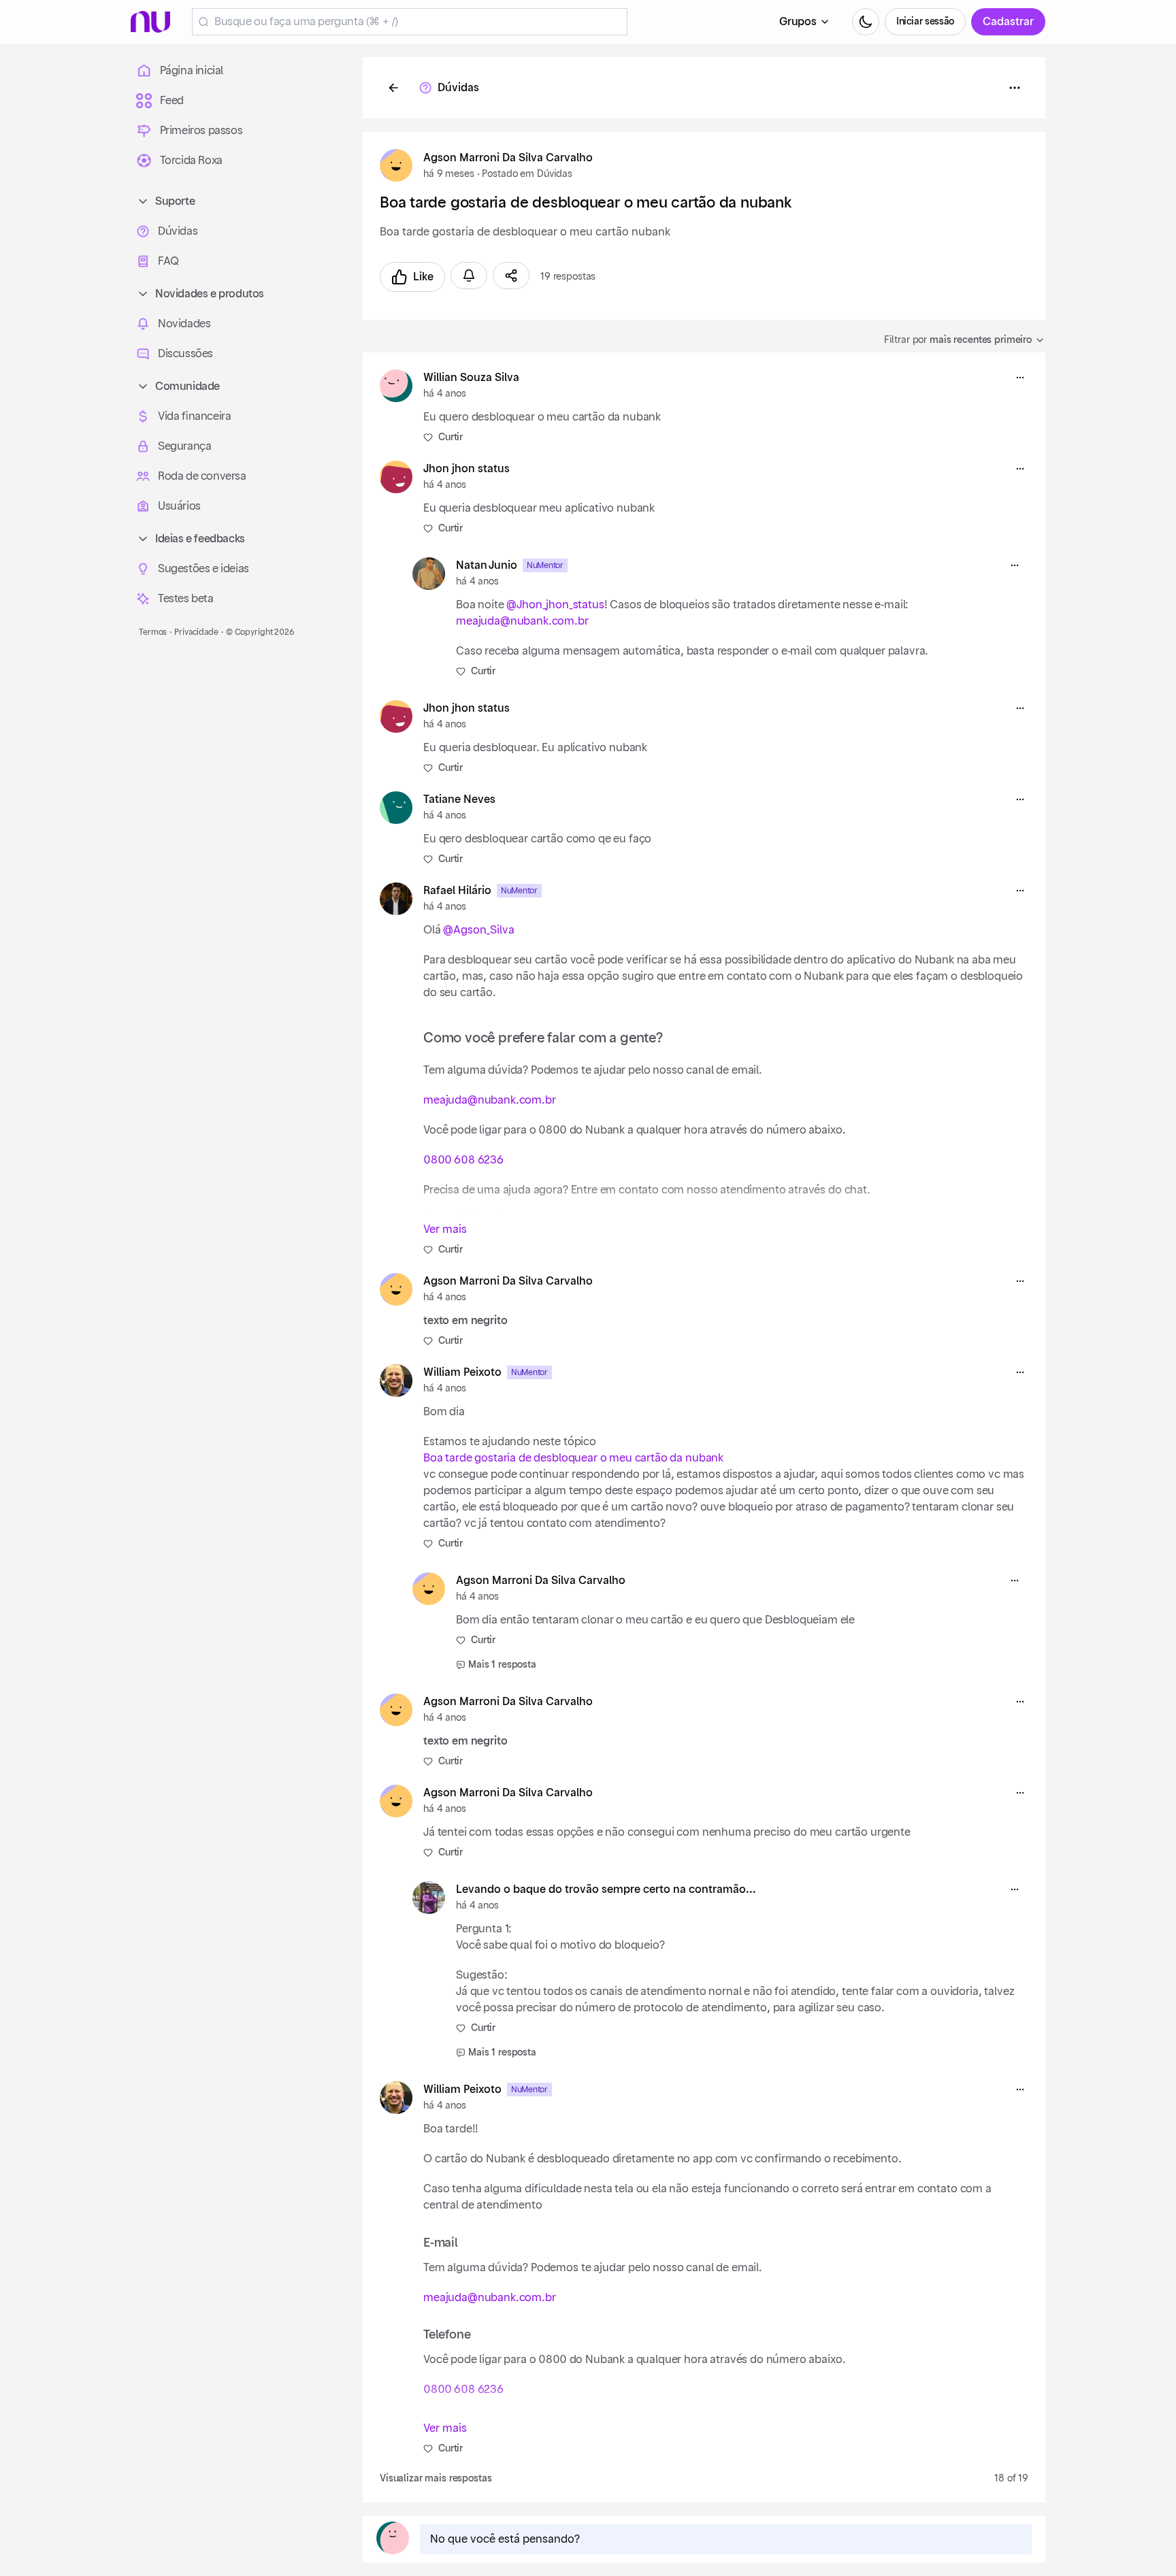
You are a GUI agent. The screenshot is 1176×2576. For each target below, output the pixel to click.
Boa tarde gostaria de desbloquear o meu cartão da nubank (573, 1458)
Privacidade (196, 632)
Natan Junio (487, 565)
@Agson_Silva (478, 930)
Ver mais (445, 1229)
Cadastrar (1008, 22)
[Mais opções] (1020, 378)
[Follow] (469, 276)
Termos (153, 632)
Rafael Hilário (457, 891)
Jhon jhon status (467, 469)
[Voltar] (393, 88)
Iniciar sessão (925, 22)
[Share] (511, 276)
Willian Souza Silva (471, 378)
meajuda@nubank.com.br (522, 621)
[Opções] (1015, 88)
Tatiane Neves (459, 799)
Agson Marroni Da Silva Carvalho (508, 158)
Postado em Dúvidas (527, 174)
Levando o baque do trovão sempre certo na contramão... (606, 1889)
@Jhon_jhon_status (555, 605)
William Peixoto (462, 1372)
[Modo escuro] (866, 22)
